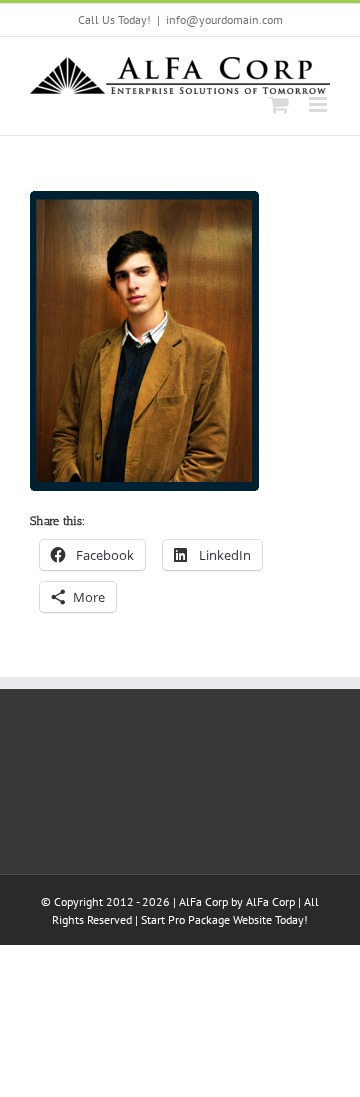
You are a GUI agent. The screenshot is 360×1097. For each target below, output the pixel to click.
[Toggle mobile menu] (319, 104)
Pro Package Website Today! (238, 919)
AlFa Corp (270, 901)
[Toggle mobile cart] (279, 104)
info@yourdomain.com (224, 19)
